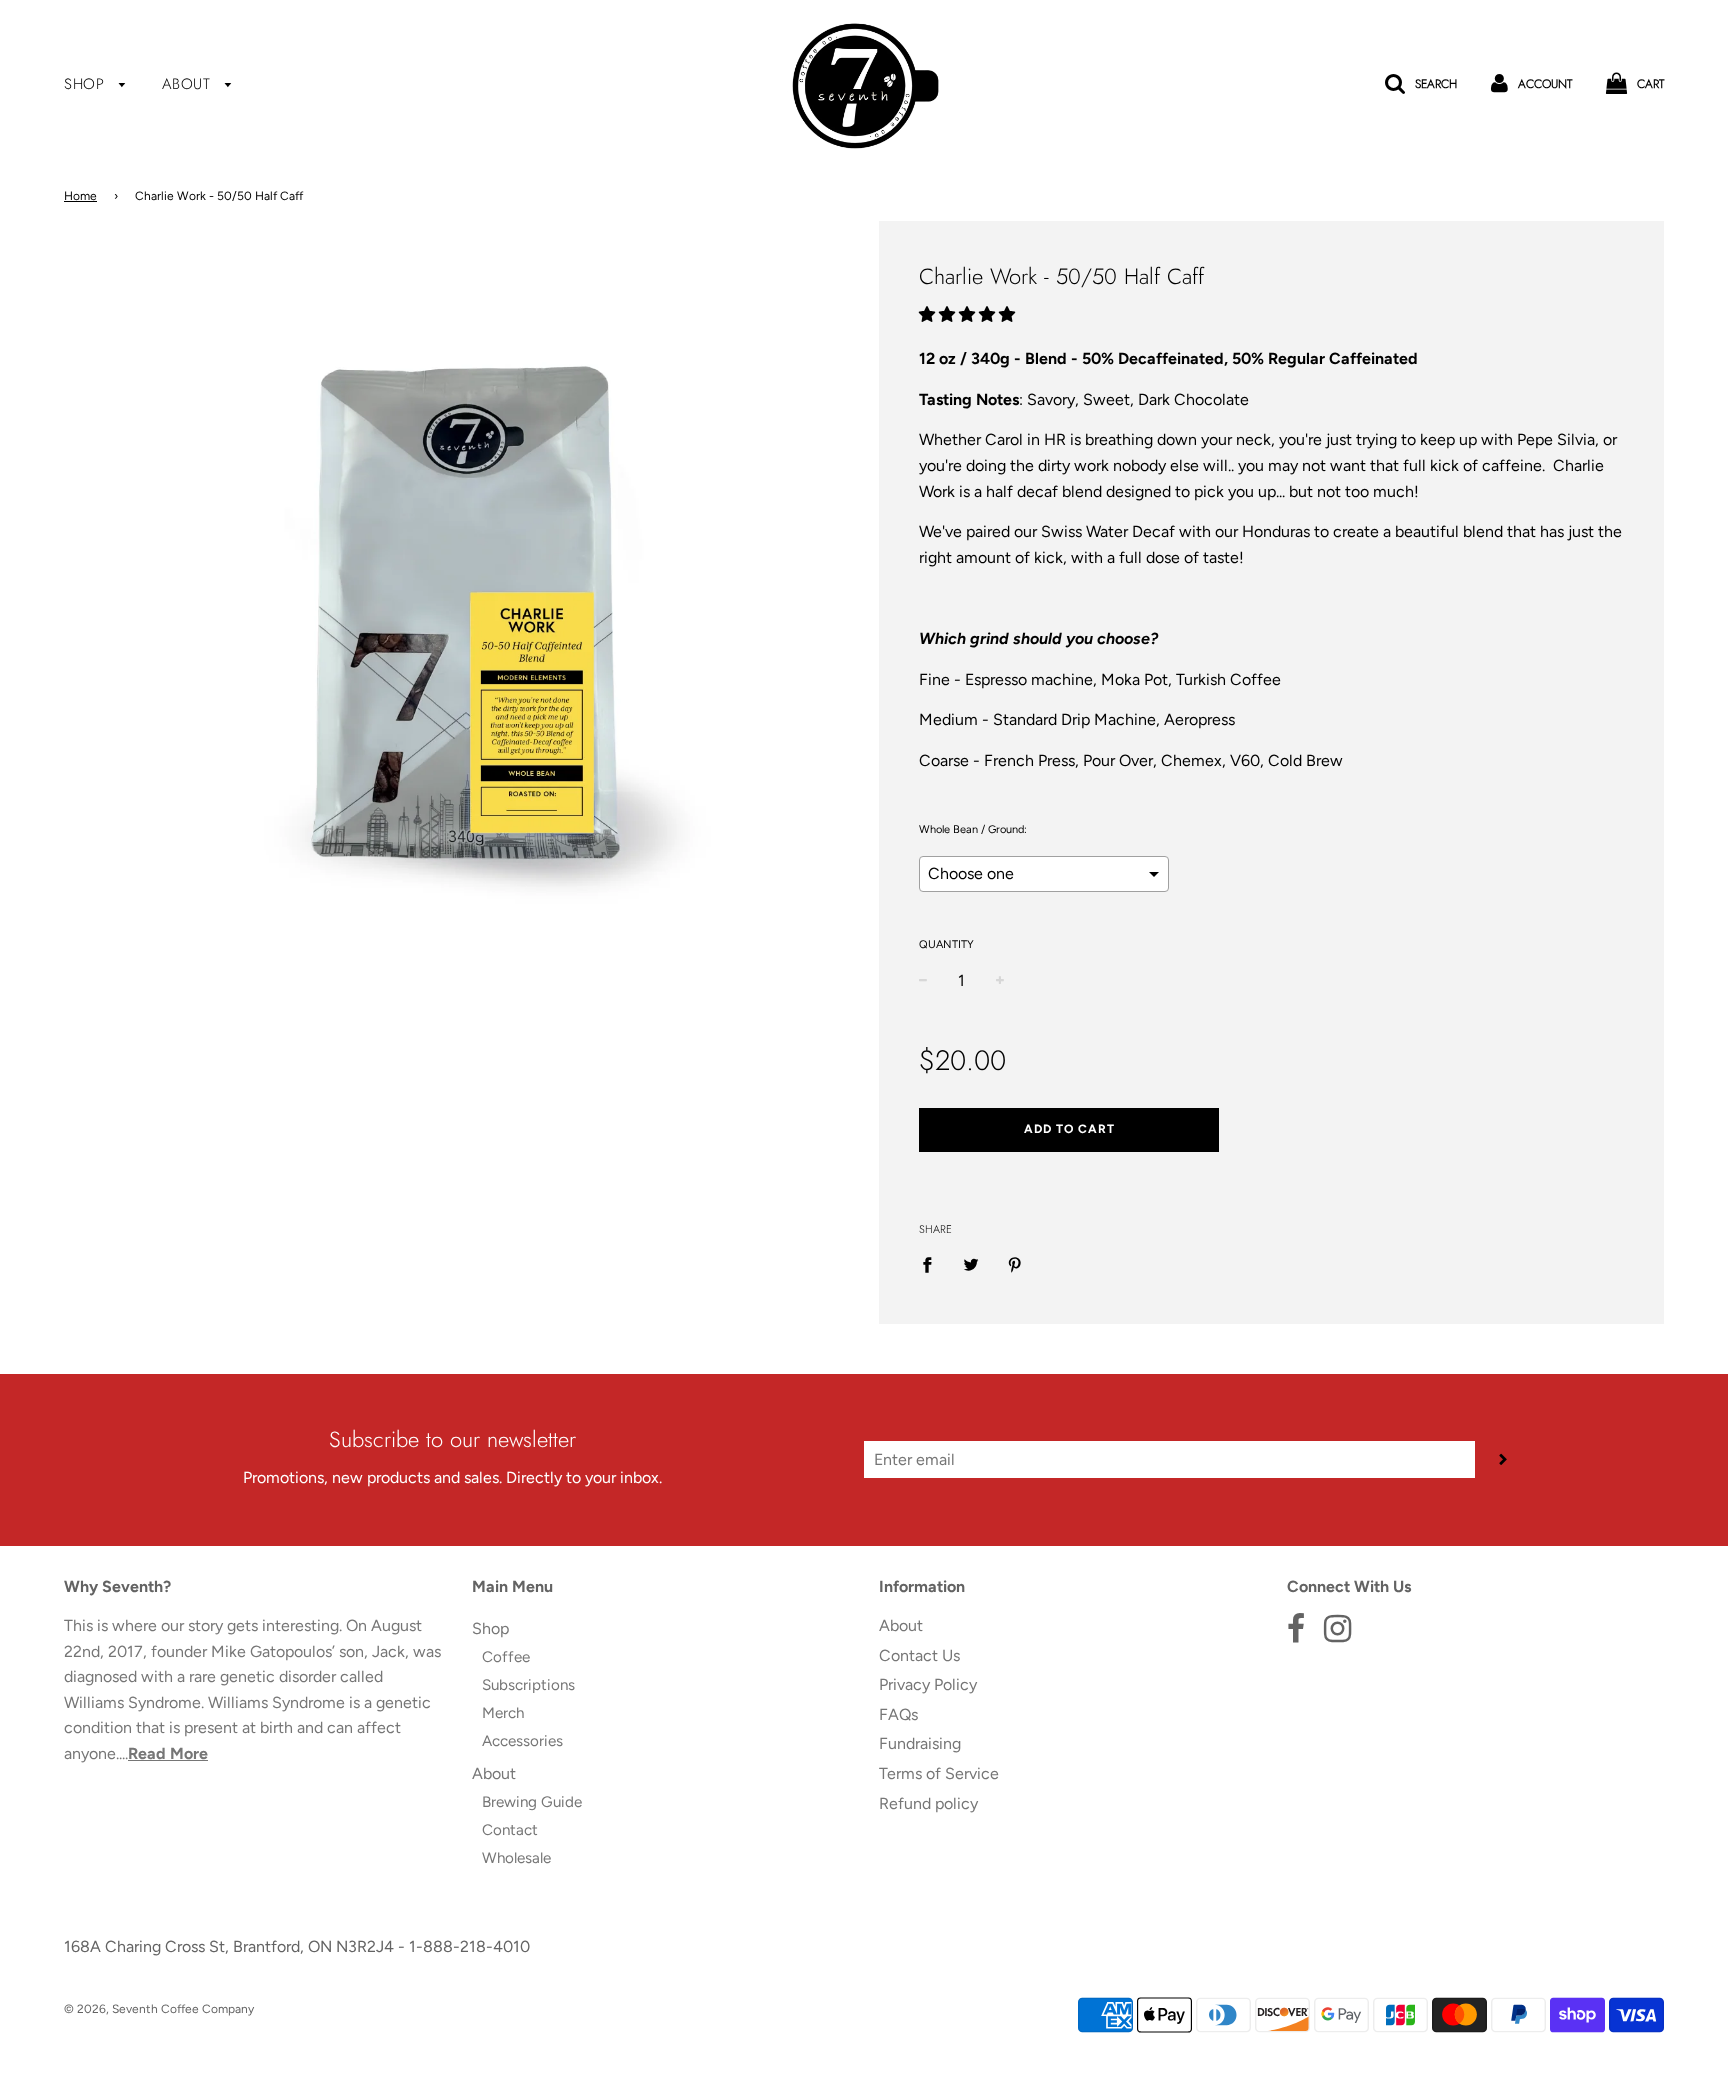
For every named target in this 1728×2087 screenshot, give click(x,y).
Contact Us (919, 1655)
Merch (503, 1713)
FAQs (898, 1714)
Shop (87, 84)
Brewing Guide (532, 1802)
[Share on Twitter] (971, 1264)
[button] (969, 314)
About (189, 84)
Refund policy (928, 1803)
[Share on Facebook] (933, 1264)
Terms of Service (939, 1773)
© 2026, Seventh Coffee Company (159, 2009)
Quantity (946, 944)
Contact (510, 1830)
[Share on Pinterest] (1015, 1264)
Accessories (522, 1741)
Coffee (506, 1657)
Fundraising (920, 1743)
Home (80, 196)
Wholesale (516, 1858)
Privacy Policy (928, 1684)
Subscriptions (528, 1685)
